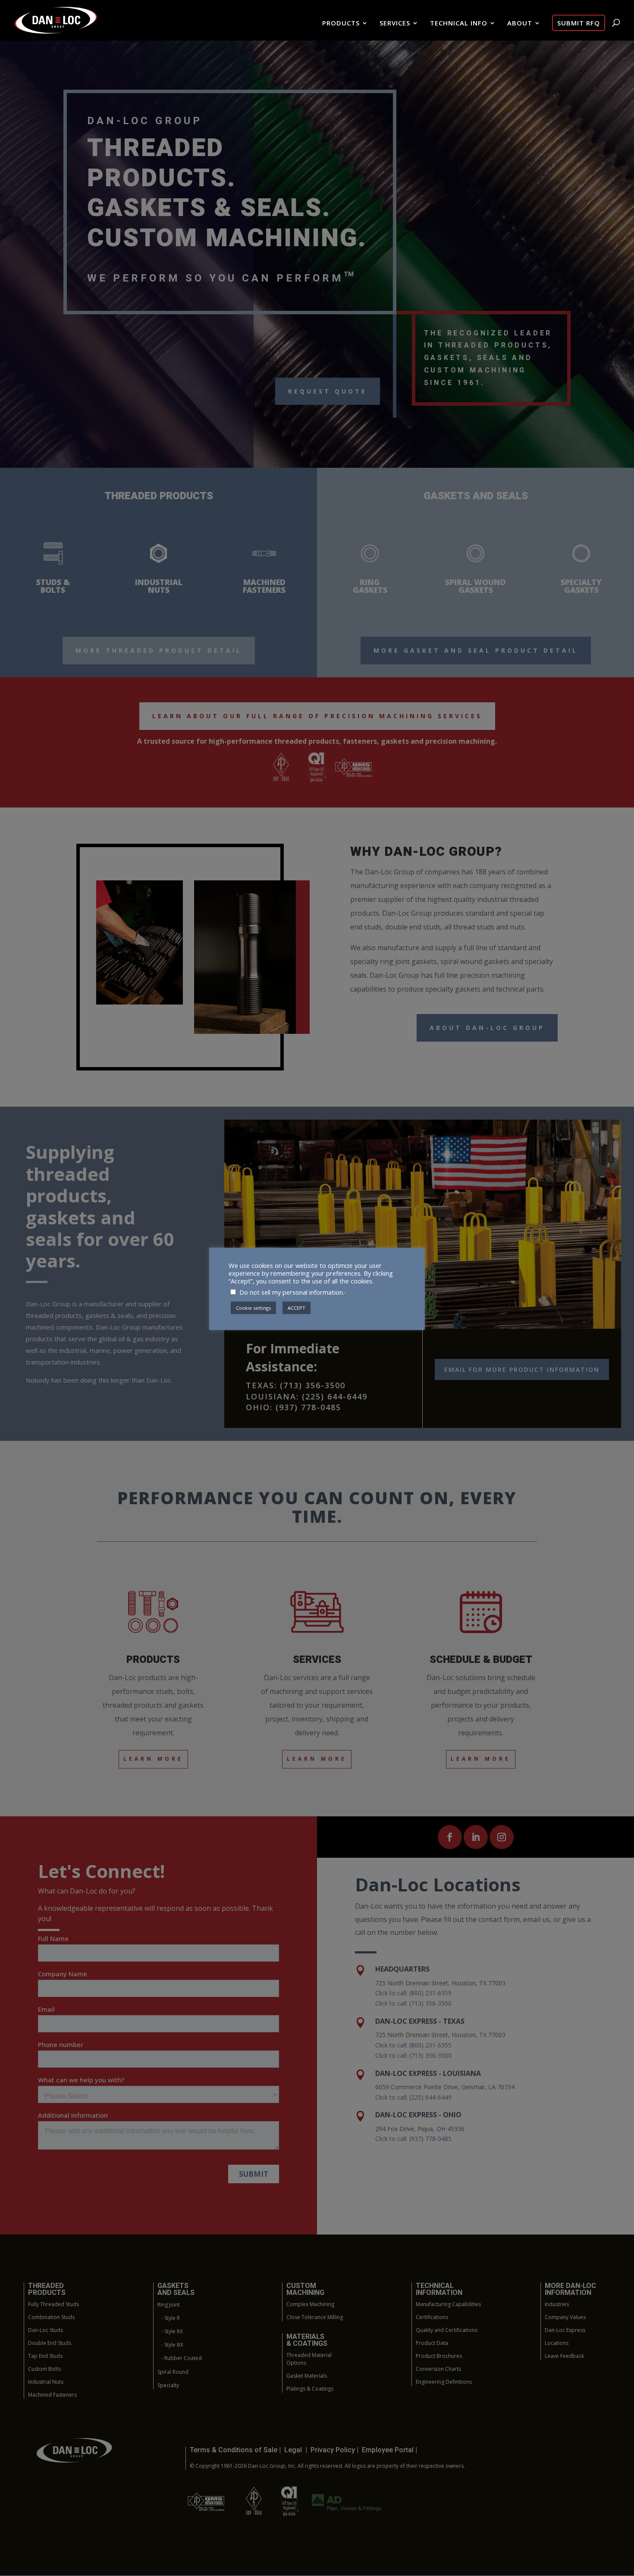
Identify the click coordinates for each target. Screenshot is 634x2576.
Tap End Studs (45, 2356)
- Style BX (172, 2345)
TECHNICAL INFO (459, 23)
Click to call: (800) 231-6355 (413, 1993)
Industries (557, 2304)
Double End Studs (50, 2343)
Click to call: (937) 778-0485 (413, 2139)
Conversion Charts (438, 2369)
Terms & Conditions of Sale (234, 2450)
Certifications (432, 2317)
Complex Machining (310, 2304)
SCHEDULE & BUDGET (481, 1660)
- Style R (171, 2318)
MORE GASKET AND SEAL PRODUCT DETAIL (476, 650)
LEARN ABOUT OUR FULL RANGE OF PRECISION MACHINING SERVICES (317, 716)
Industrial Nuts (46, 2382)
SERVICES (395, 23)
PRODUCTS (341, 23)
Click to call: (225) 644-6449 (413, 2097)
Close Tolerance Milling (315, 2317)
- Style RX (172, 2331)
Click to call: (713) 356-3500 (413, 2003)
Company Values (565, 2317)
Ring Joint (169, 2305)
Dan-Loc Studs (46, 2330)
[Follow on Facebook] (450, 1837)
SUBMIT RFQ (579, 23)
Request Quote (328, 391)
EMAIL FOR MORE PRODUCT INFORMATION (522, 1369)
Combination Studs (51, 2317)
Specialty (168, 2385)
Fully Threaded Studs (53, 2304)
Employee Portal (388, 2450)
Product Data (432, 2343)
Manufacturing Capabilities (448, 2304)
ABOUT (520, 23)
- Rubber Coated (182, 2358)
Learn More (153, 1759)
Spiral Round (173, 2372)
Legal (293, 2450)
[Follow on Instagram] (502, 1837)
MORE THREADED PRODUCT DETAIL (159, 650)
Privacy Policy (334, 2450)
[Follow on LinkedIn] (476, 1837)
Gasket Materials (307, 2376)
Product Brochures (439, 2356)
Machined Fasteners (52, 2395)
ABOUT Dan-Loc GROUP (487, 1028)
